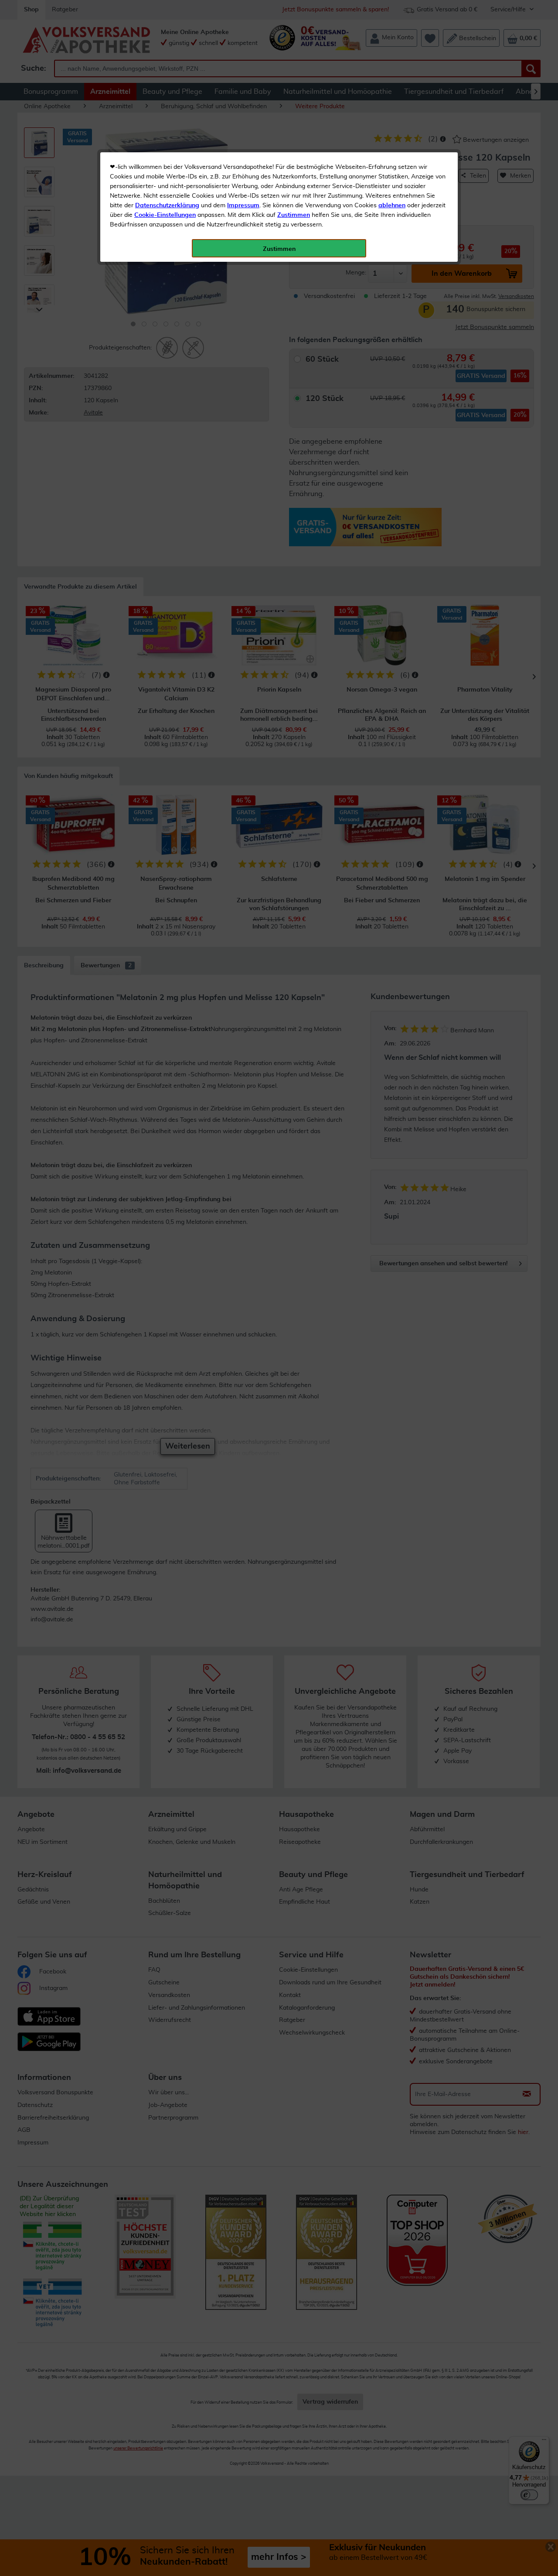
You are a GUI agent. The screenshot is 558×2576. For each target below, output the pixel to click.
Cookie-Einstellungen (165, 215)
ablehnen (392, 206)
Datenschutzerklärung (167, 206)
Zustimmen (294, 215)
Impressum (243, 206)
